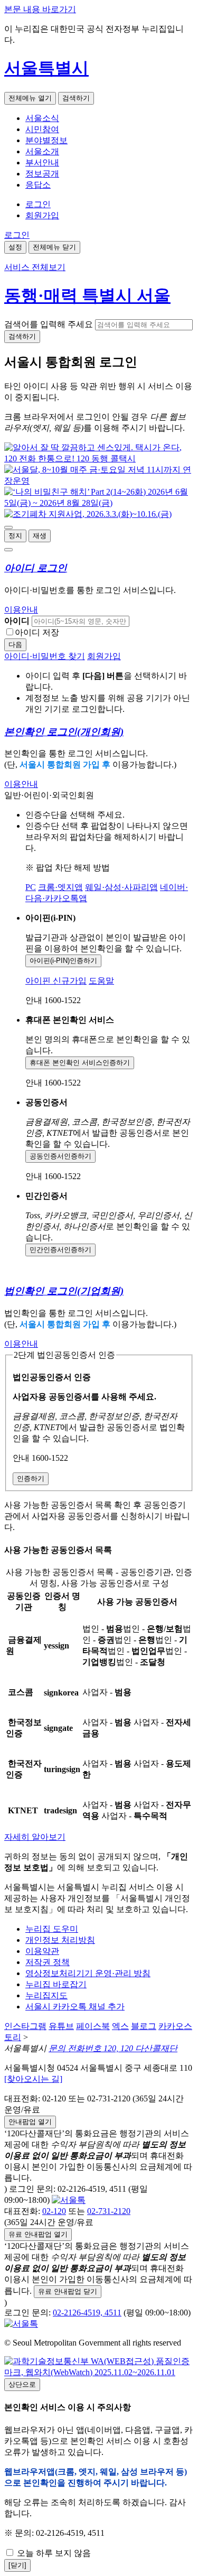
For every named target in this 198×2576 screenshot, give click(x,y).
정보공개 (42, 174)
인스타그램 (25, 2026)
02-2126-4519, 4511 (87, 2313)
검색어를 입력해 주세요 (49, 324)
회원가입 (42, 215)
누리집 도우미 (52, 1929)
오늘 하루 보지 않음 (53, 2553)
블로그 (144, 2026)
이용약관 (42, 1951)
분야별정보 (46, 140)
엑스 (120, 2026)
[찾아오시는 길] (33, 2079)
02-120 (54, 2211)
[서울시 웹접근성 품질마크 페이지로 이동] (99, 2372)
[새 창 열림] (99, 458)
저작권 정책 (48, 1962)
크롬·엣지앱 (60, 887)
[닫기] (17, 2565)
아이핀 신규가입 (56, 981)
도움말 (101, 981)
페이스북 (93, 2026)
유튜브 (61, 2026)
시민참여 (42, 129)
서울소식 (42, 118)
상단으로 (22, 2384)
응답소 (38, 185)
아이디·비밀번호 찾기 (45, 656)
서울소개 (42, 151)
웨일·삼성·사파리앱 (121, 887)
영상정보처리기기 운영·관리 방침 (88, 1973)
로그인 (38, 204)
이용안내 (21, 610)
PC (31, 887)
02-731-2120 (109, 2211)
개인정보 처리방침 (60, 1940)
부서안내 (42, 163)
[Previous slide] (8, 527)
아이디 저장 (37, 632)
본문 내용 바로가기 (40, 9)
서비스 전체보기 (35, 267)
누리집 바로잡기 (56, 1984)
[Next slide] (8, 550)
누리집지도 (46, 1995)
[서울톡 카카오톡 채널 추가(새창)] (69, 2200)
